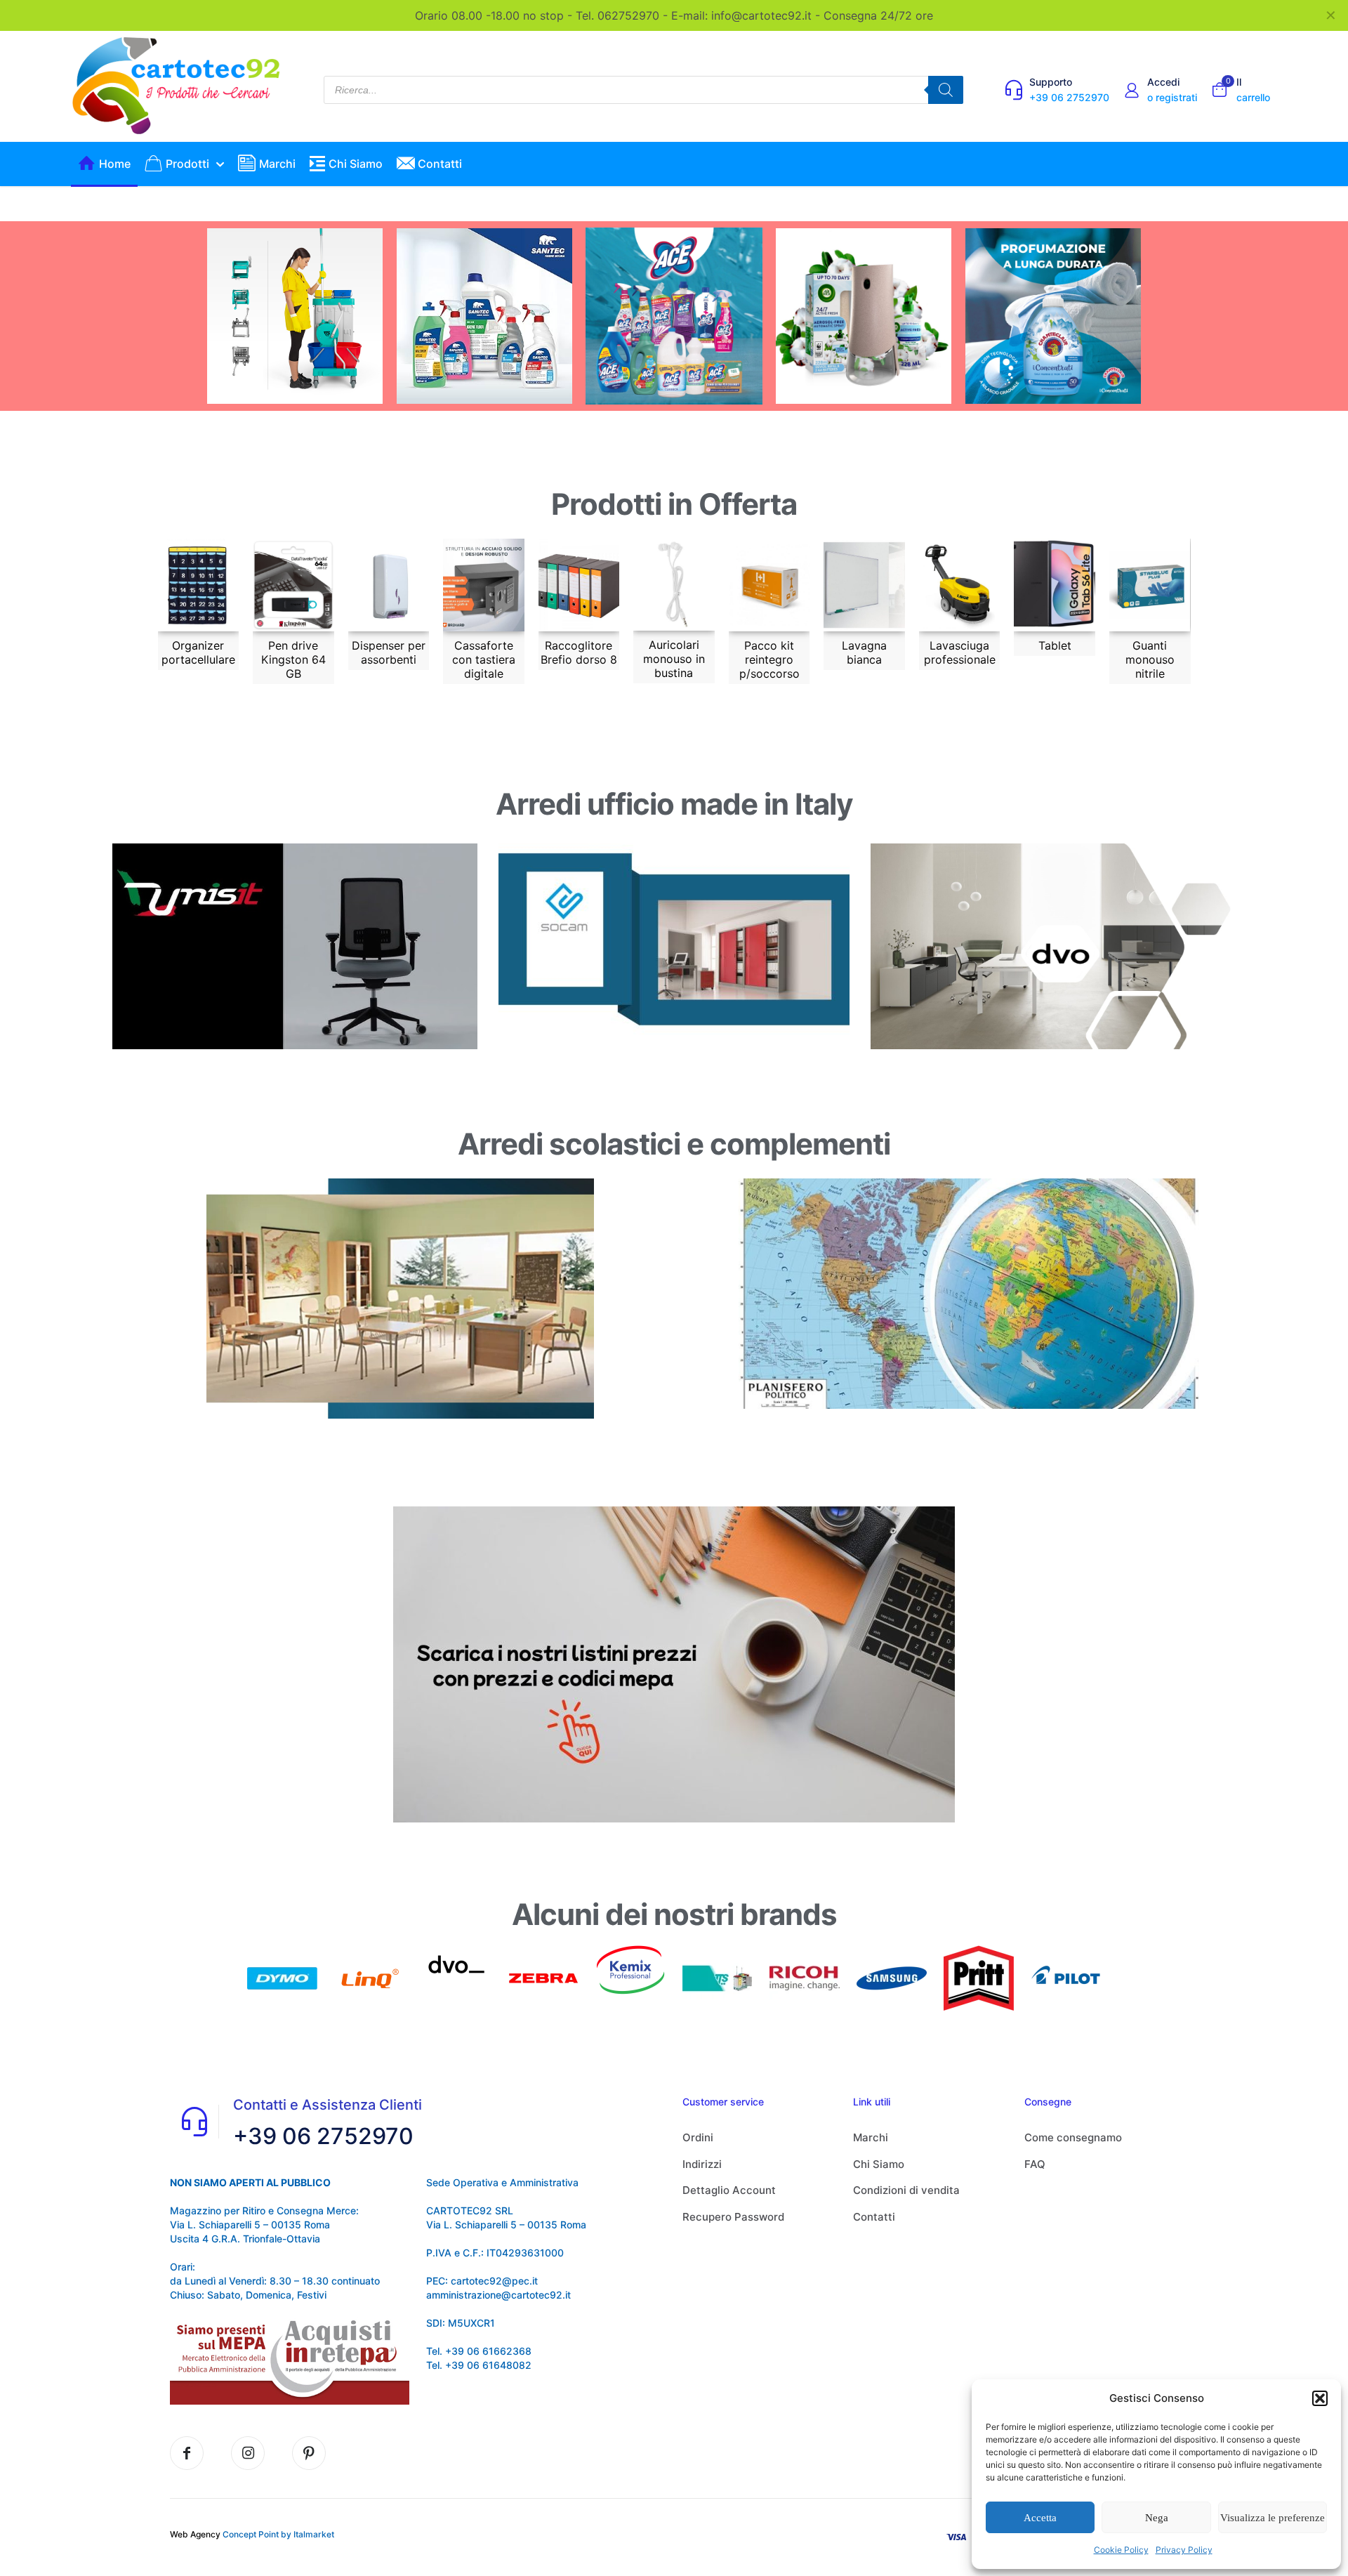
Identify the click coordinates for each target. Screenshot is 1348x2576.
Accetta (1040, 2518)
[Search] (946, 90)
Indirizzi (702, 2164)
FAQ (1035, 2164)
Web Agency (195, 2534)
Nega (1157, 2518)
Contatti (874, 2217)
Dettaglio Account (729, 2190)
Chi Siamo (879, 2164)
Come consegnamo (1073, 2137)
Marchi (871, 2137)
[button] (1320, 2398)
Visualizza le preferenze (1273, 2518)
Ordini (698, 2137)
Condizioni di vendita (906, 2190)
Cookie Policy (1121, 2550)
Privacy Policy (1184, 2550)
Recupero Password (733, 2217)
